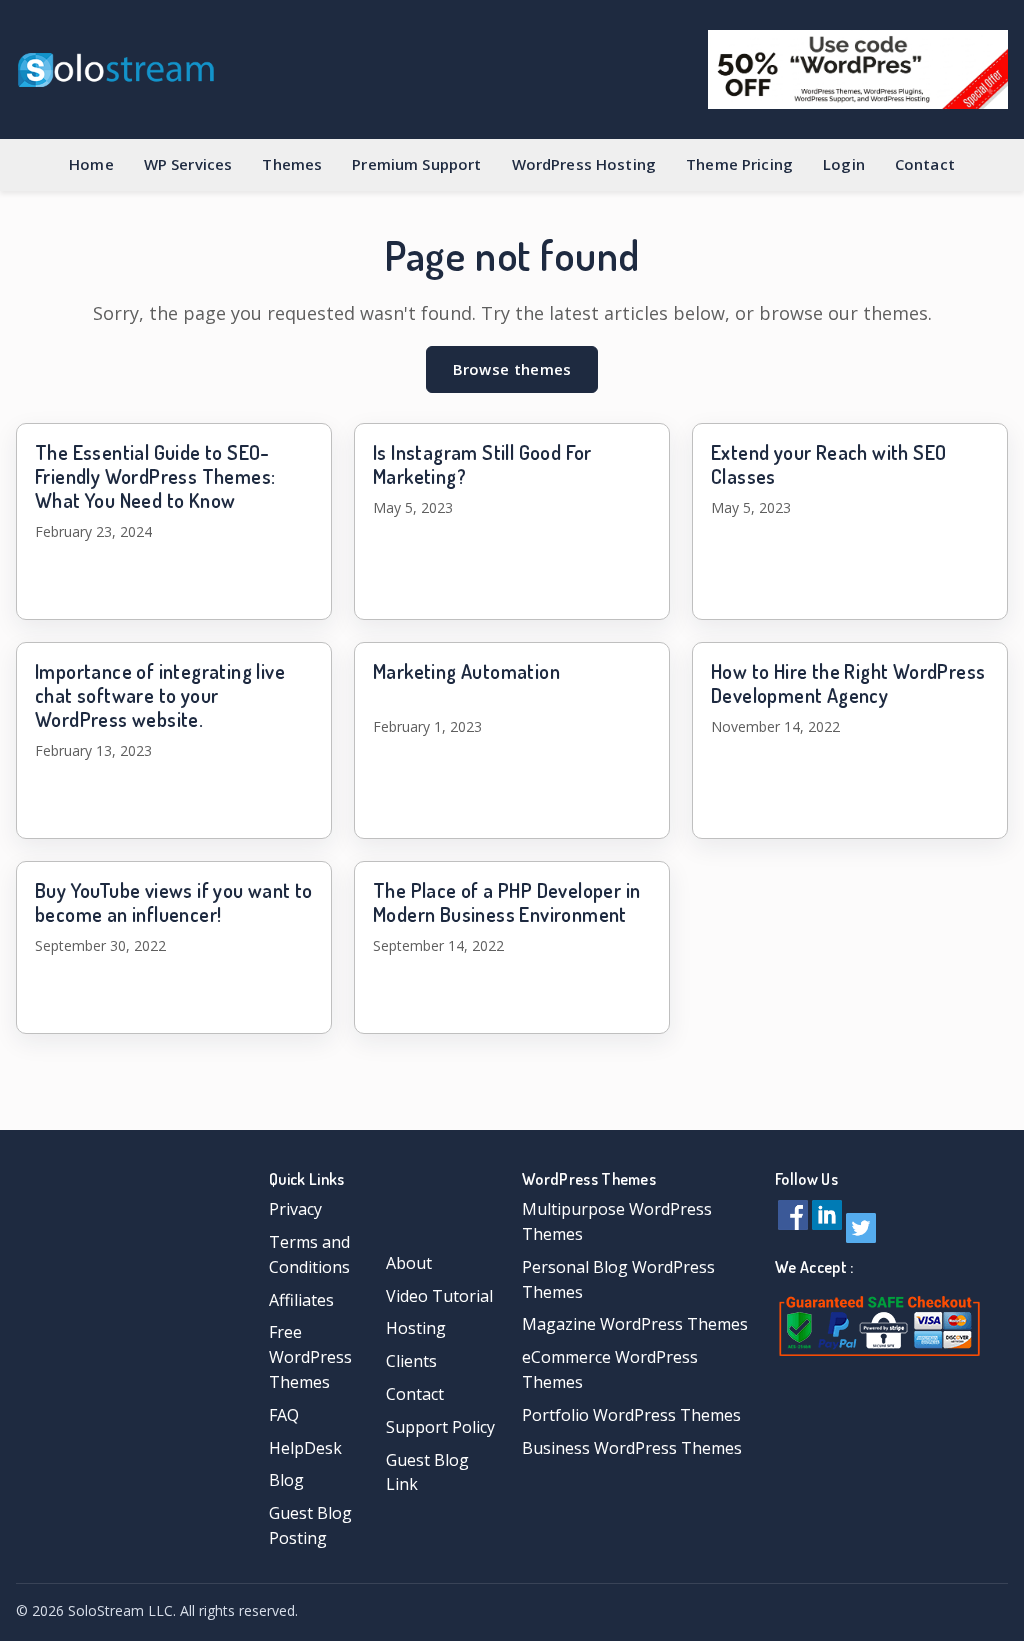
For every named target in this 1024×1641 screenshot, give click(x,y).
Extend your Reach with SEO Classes (828, 464)
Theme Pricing (739, 164)
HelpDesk (305, 1448)
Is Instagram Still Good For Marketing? (482, 464)
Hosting (416, 1328)
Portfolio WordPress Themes (631, 1415)
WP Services (188, 164)
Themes (292, 164)
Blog (286, 1480)
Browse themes (512, 369)
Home (91, 164)
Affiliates (301, 1300)
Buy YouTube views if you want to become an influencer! (174, 902)
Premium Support (416, 164)
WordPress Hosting (584, 164)
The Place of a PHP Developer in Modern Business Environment (506, 902)
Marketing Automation (466, 671)
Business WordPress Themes (632, 1448)
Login (844, 164)
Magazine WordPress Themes (635, 1324)
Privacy (295, 1209)
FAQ (284, 1415)
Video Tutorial (439, 1296)
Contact (925, 164)
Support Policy (440, 1427)
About (409, 1263)
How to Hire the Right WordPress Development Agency (848, 683)
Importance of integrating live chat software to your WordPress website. (160, 695)
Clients (411, 1361)
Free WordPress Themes (310, 1357)
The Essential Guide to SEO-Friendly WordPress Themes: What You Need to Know (155, 476)
